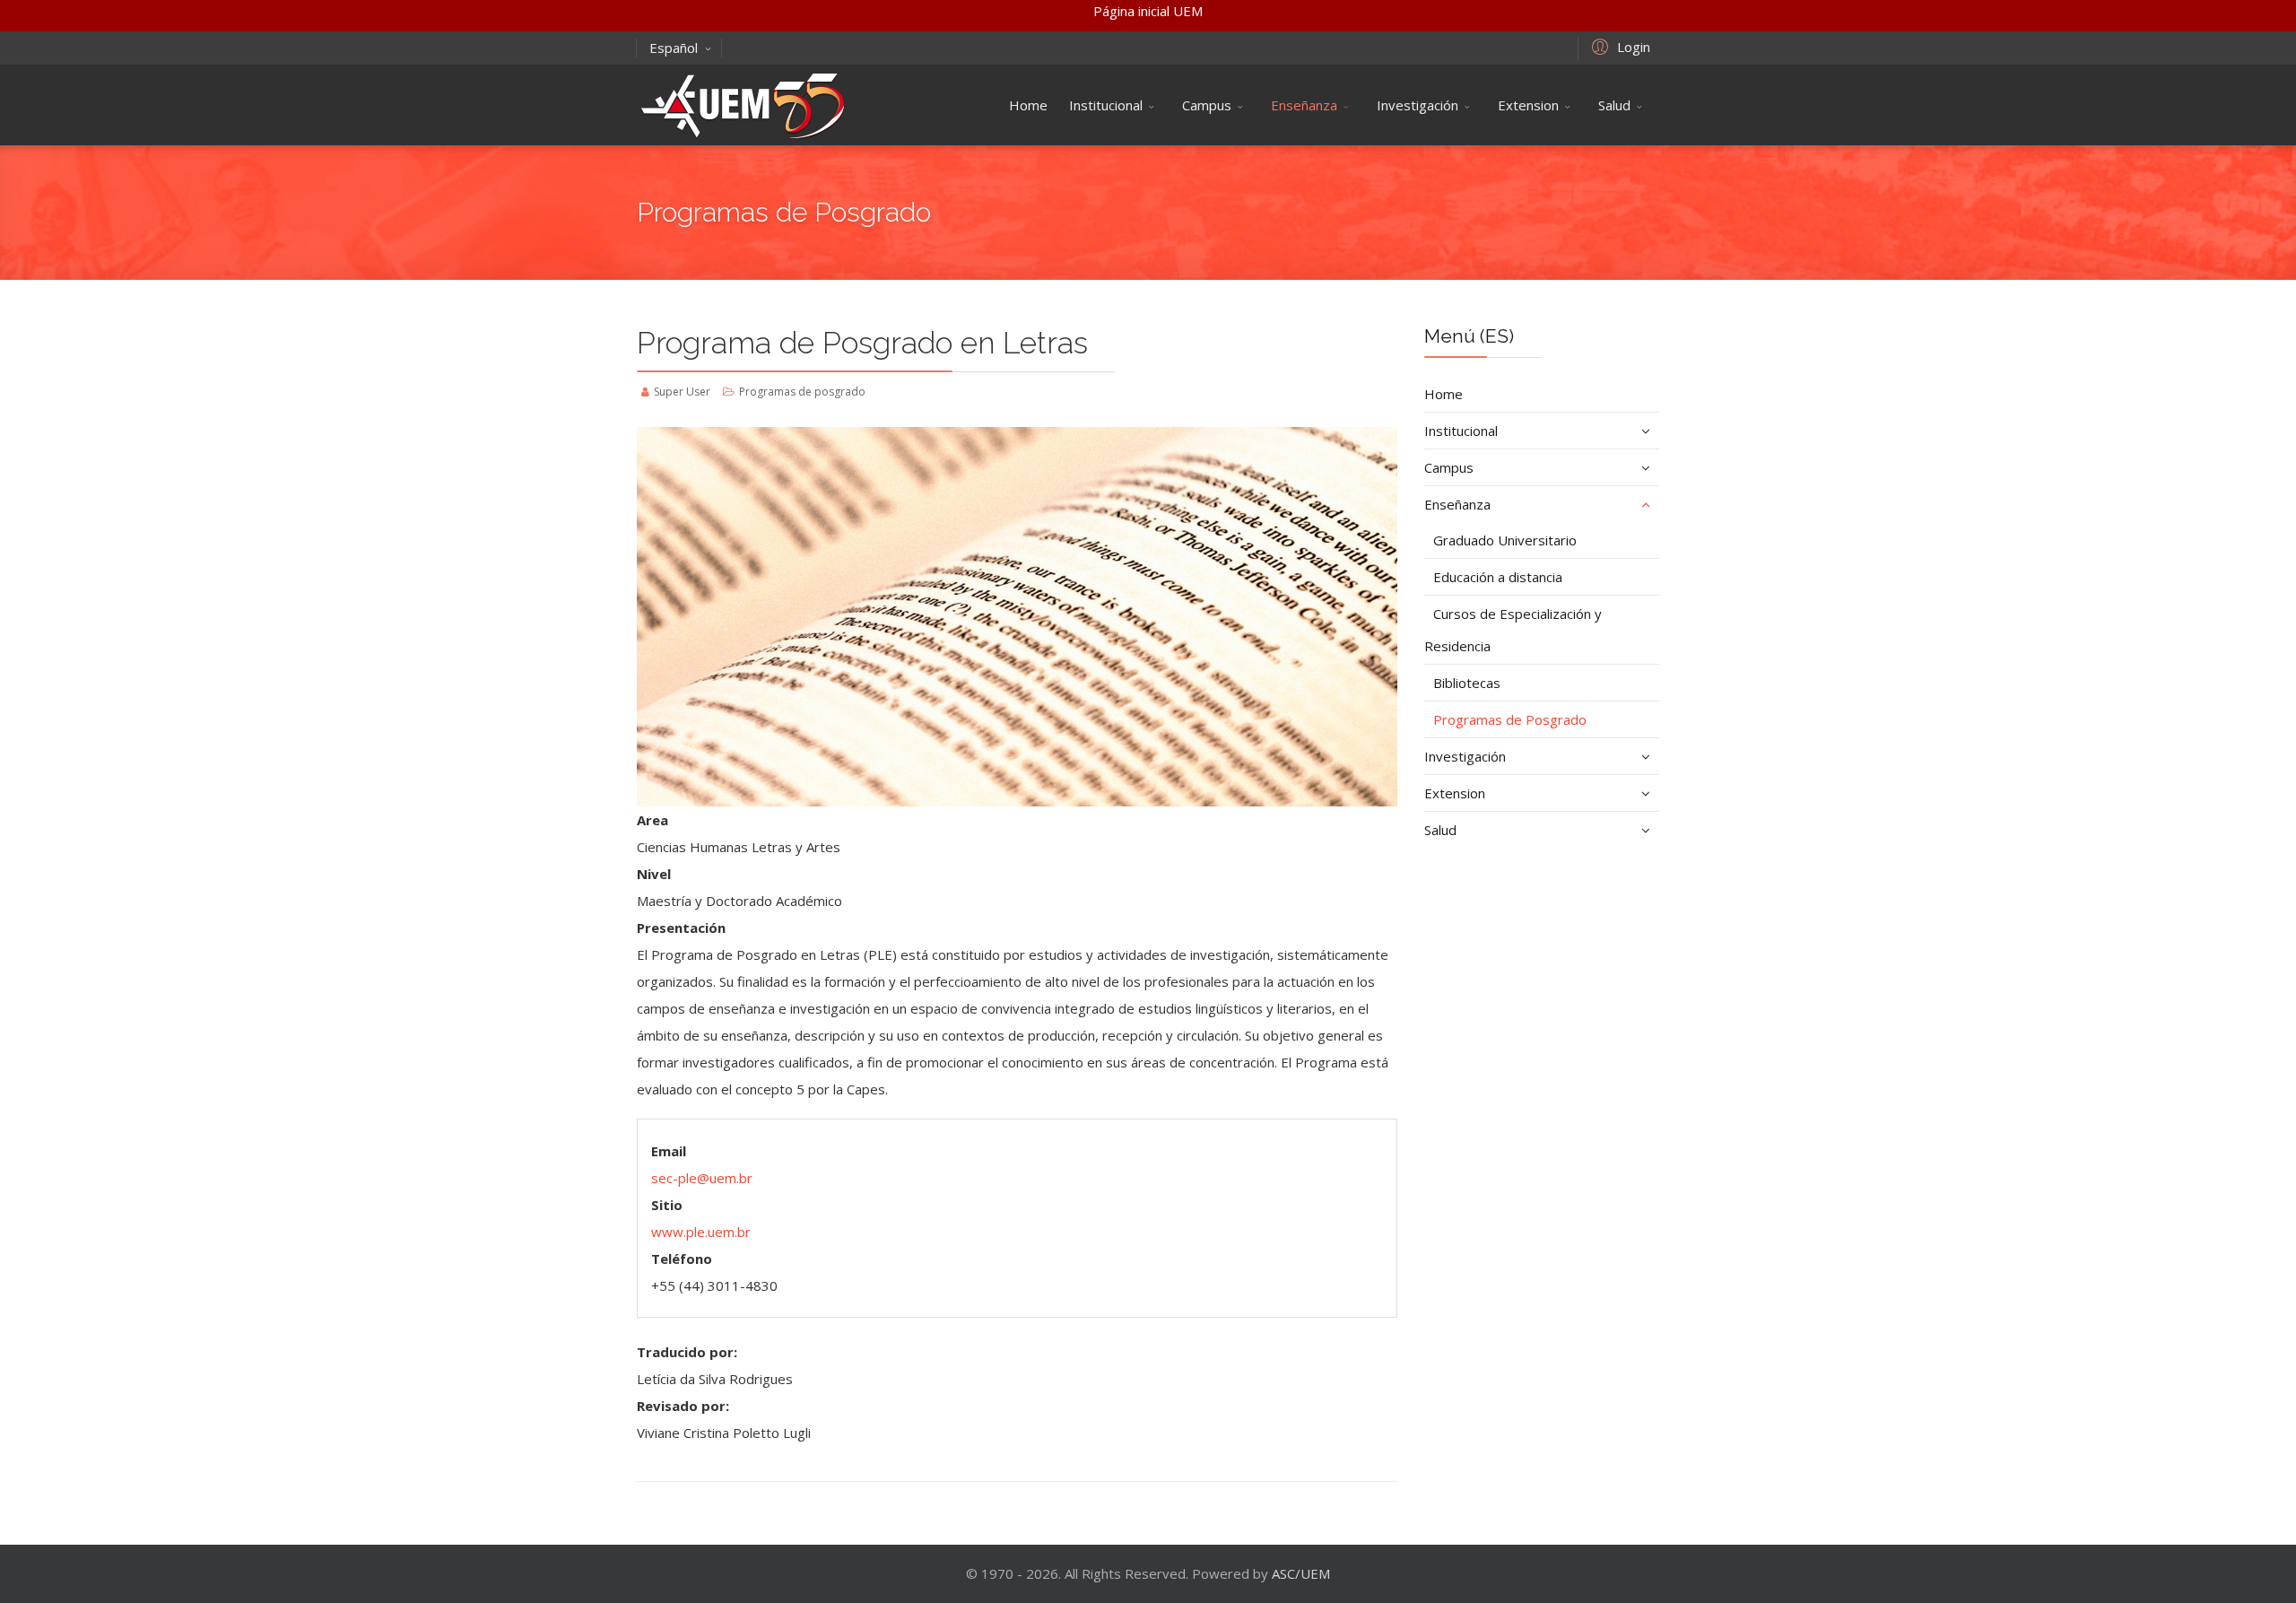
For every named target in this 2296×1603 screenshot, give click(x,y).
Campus (1207, 105)
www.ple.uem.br (701, 1232)
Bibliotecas (1467, 683)
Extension (1528, 105)
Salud (1614, 105)
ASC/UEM (1301, 1573)
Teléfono (682, 1259)
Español (674, 48)
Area (652, 820)
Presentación (681, 928)
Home (1028, 105)
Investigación (1418, 105)
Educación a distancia (1498, 577)
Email (669, 1151)
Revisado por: (683, 1406)
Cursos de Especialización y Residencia (1513, 630)
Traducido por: (687, 1352)
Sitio (667, 1205)
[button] (1618, 46)
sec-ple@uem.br (702, 1178)
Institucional (1106, 105)
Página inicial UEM (1148, 11)
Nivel (654, 874)
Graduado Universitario (1505, 540)
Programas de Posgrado (1510, 719)
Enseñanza (1304, 105)
